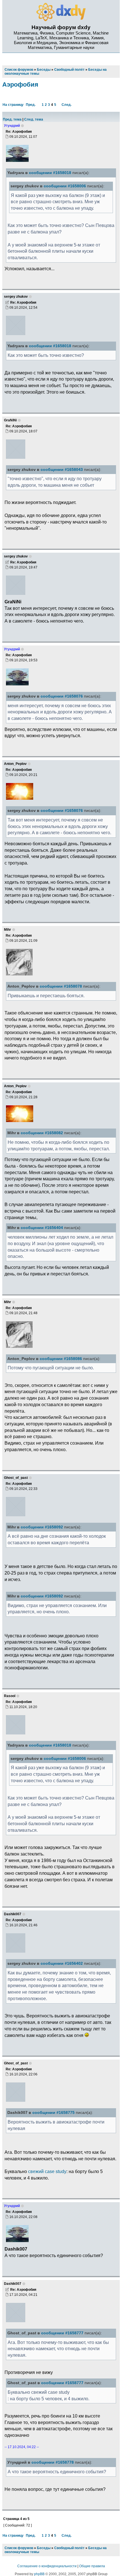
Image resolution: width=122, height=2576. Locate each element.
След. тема (34, 119)
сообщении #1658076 (62, 696)
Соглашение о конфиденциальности (47, 2566)
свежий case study (47, 2171)
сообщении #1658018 (50, 173)
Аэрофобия (20, 84)
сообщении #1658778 (53, 2462)
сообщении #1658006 (65, 186)
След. (67, 105)
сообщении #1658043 (62, 470)
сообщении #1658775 (53, 2113)
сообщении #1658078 (61, 986)
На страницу (13, 105)
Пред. (31, 105)
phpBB (39, 2574)
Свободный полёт (69, 2548)
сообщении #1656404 (42, 1228)
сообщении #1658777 (62, 2333)
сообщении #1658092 (42, 1527)
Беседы (44, 2548)
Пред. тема (12, 119)
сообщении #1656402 (62, 1963)
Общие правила (92, 2566)
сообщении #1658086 (61, 1359)
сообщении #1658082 (42, 1133)
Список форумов (19, 2548)
